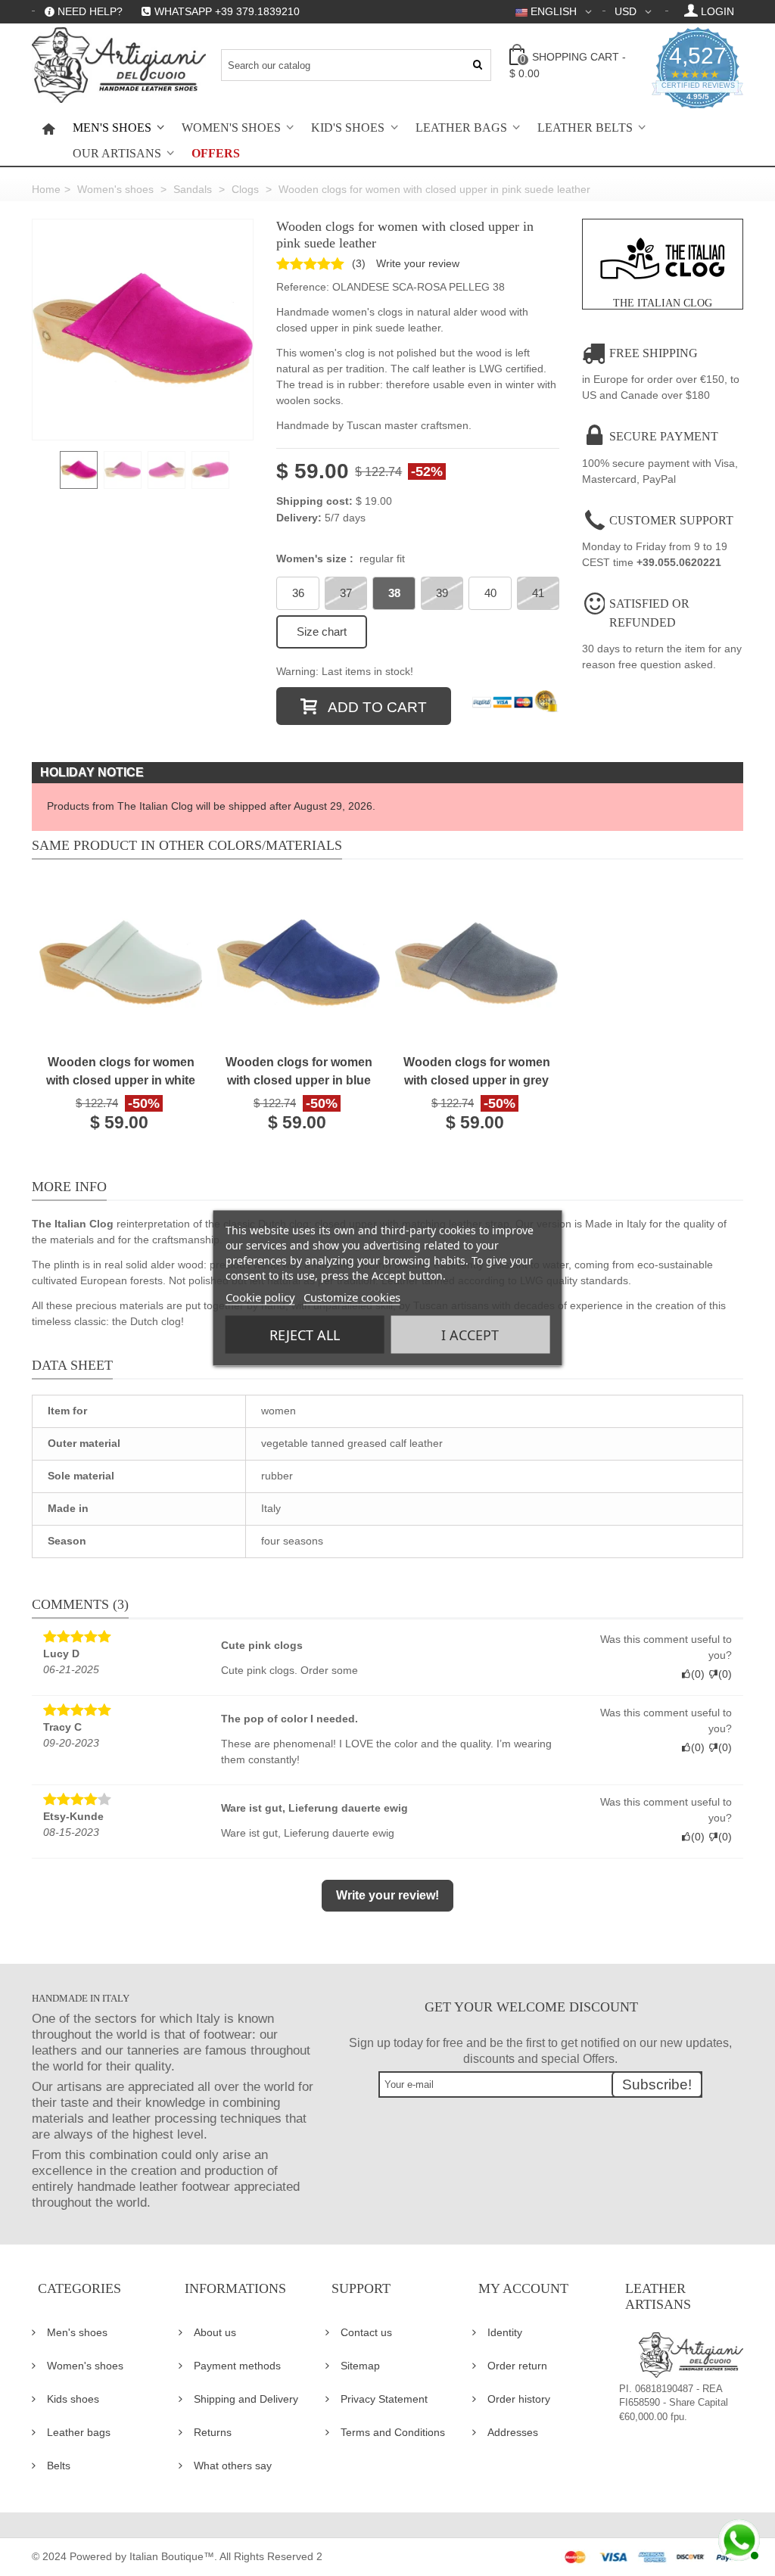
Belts (59, 2466)
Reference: (303, 287)
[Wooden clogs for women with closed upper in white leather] (121, 964)
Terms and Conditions (393, 2432)
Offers (216, 154)
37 (346, 593)
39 (442, 593)
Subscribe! (657, 2084)
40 (490, 593)
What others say (233, 2466)
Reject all (305, 1335)
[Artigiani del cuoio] (119, 65)
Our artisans (117, 154)
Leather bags (461, 128)
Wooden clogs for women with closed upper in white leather (121, 1073)
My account (523, 2288)
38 (394, 593)
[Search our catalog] (478, 65)
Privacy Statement (384, 2399)
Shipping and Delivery (246, 2399)
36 (298, 593)
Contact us (366, 2332)
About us (215, 2332)
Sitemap (360, 2366)
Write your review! (387, 1895)
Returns (213, 2432)
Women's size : (341, 558)
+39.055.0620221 (679, 562)
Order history (519, 2399)
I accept (470, 1335)
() (359, 263)
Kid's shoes (348, 128)
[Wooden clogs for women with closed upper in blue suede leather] (299, 964)
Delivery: (299, 518)
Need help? (90, 11)
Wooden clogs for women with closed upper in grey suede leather (477, 1073)
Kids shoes (73, 2399)
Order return (517, 2366)
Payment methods (237, 2366)
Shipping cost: (314, 501)
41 (538, 593)
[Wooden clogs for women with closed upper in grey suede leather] (476, 964)
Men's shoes (112, 128)
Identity (505, 2332)
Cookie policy (260, 1297)
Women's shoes (231, 128)
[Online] (737, 2538)
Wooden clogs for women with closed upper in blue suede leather (299, 1073)
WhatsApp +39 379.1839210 (227, 11)
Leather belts (585, 128)
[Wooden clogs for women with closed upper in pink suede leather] (143, 330)
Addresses (513, 2432)
